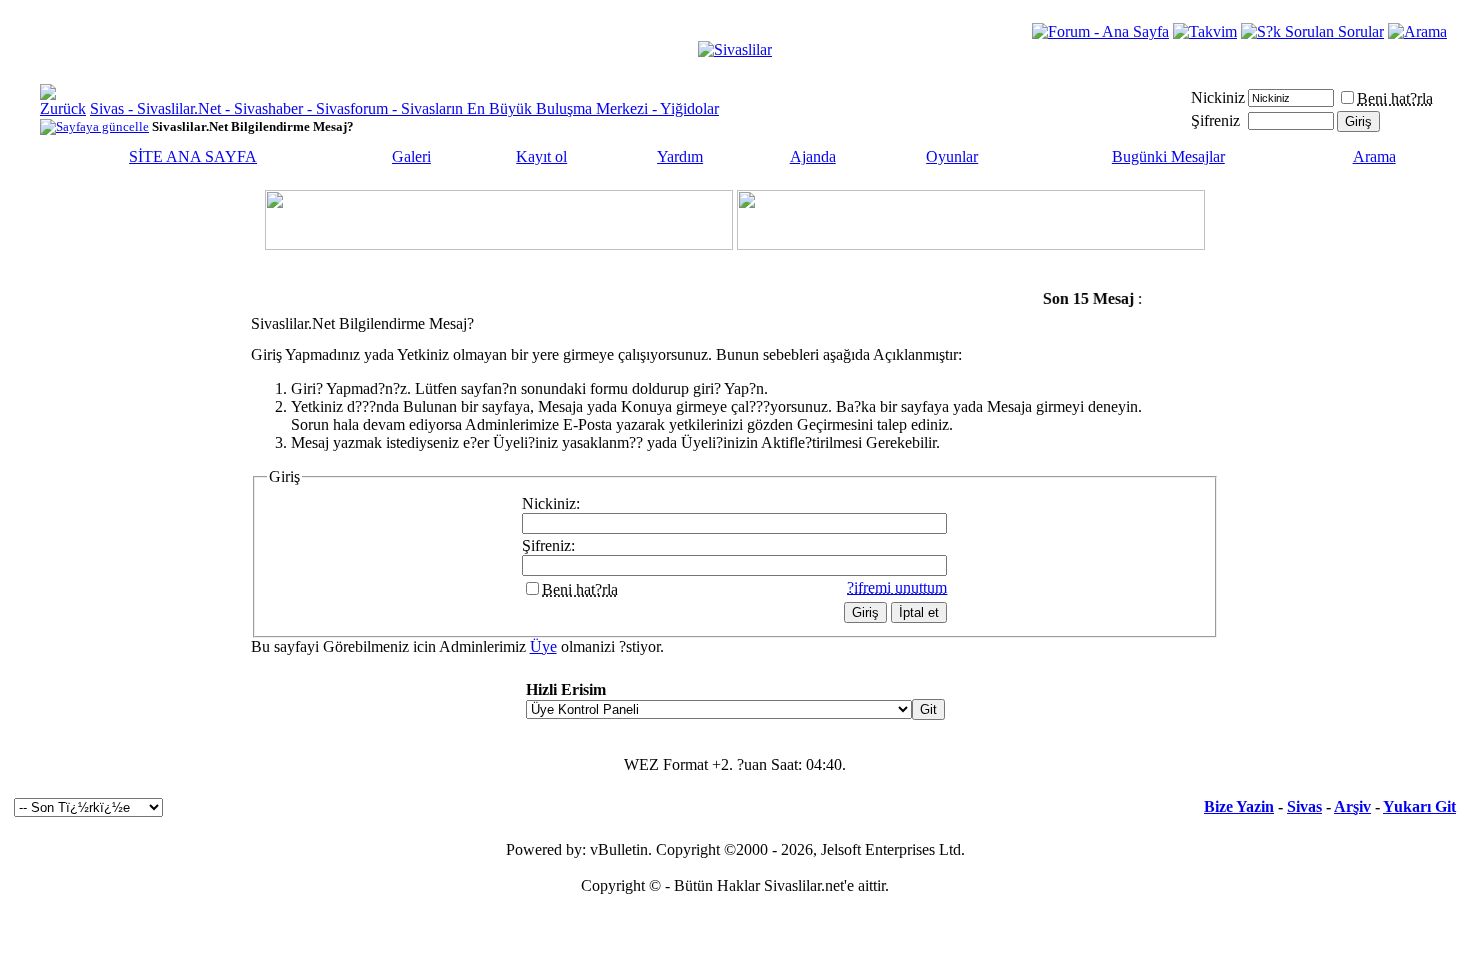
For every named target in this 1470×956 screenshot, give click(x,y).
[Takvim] (1205, 31)
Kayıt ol (541, 156)
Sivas (1304, 806)
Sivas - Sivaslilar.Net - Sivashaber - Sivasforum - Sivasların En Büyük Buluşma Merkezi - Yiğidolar (404, 108)
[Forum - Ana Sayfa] (1100, 31)
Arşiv (1352, 806)
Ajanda (813, 156)
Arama (1374, 156)
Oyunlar (952, 156)
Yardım (680, 156)
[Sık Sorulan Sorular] (1312, 31)
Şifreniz (1215, 120)
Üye (543, 646)
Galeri (411, 156)
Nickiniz (1218, 97)
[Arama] (1417, 31)
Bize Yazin (1239, 806)
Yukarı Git (1419, 806)
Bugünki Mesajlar (1168, 156)
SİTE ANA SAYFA (193, 156)
